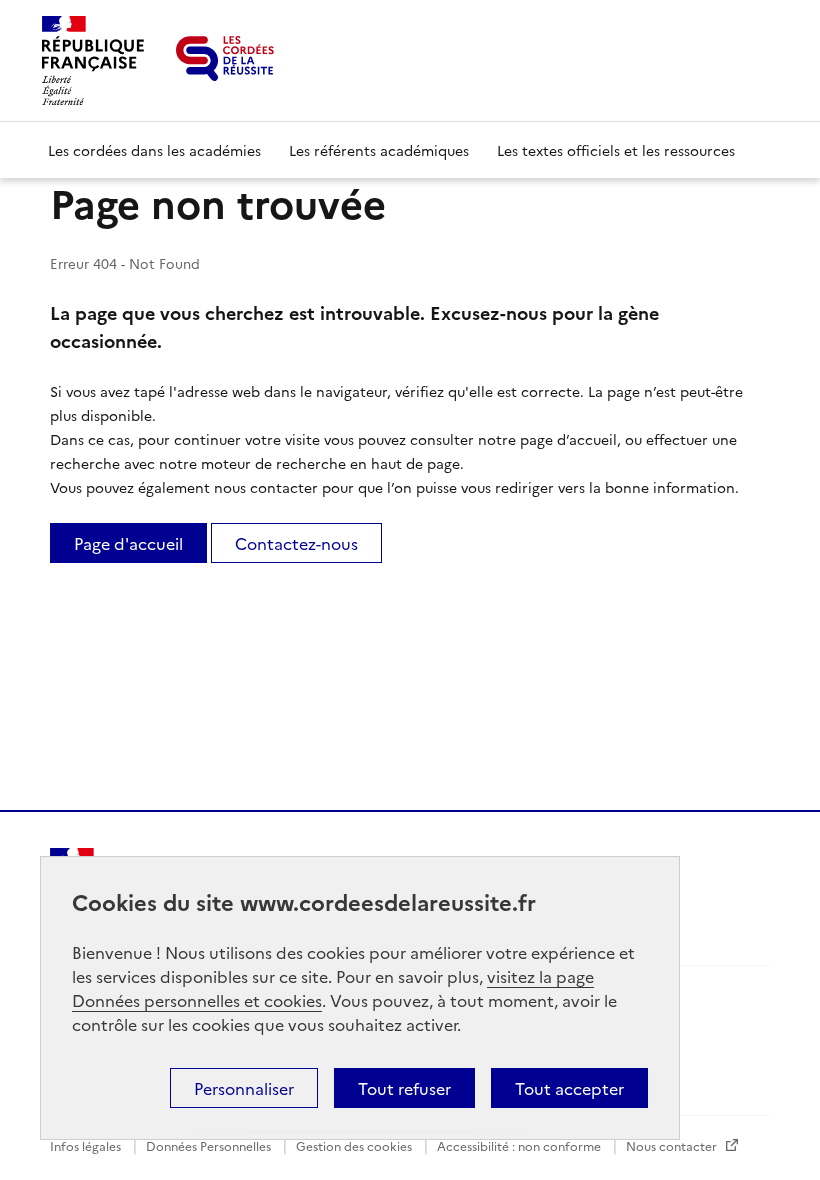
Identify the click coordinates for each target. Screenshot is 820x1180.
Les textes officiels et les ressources (616, 150)
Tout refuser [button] (404, 1088)
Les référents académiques (379, 150)
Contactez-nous (296, 543)
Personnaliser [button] (244, 1088)
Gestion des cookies (355, 1145)
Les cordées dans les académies (154, 150)
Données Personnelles (210, 1145)
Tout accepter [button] (569, 1088)
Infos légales (87, 1145)
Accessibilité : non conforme (520, 1145)
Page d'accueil (128, 543)
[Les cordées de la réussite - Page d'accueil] (225, 58)
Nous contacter (673, 1145)
